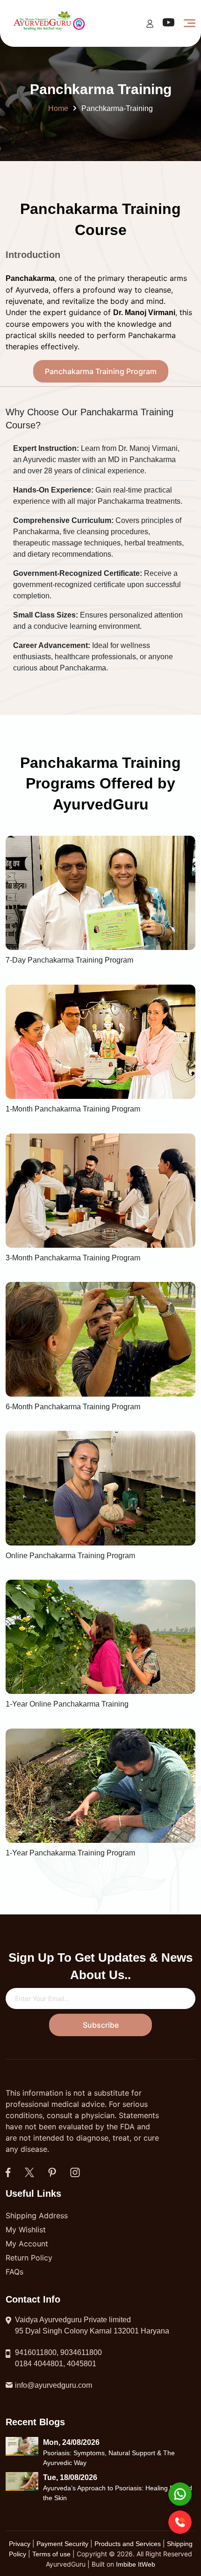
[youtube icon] (169, 25)
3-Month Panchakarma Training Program (73, 1258)
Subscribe (101, 2025)
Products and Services (129, 2544)
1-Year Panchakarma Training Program (70, 1853)
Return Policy (29, 2258)
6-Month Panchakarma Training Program (73, 1407)
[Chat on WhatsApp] (180, 2494)
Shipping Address (37, 2215)
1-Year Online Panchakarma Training (67, 1704)
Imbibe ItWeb (136, 2564)
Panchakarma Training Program (101, 371)
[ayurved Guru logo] (50, 23)
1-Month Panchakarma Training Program (73, 1109)
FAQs (14, 2272)
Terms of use (51, 2554)
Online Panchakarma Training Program (70, 1556)
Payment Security (62, 2544)
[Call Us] (180, 2522)
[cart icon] (150, 23)
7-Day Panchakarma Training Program (69, 960)
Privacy (21, 2544)
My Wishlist (26, 2230)
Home (58, 108)
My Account (27, 2244)
